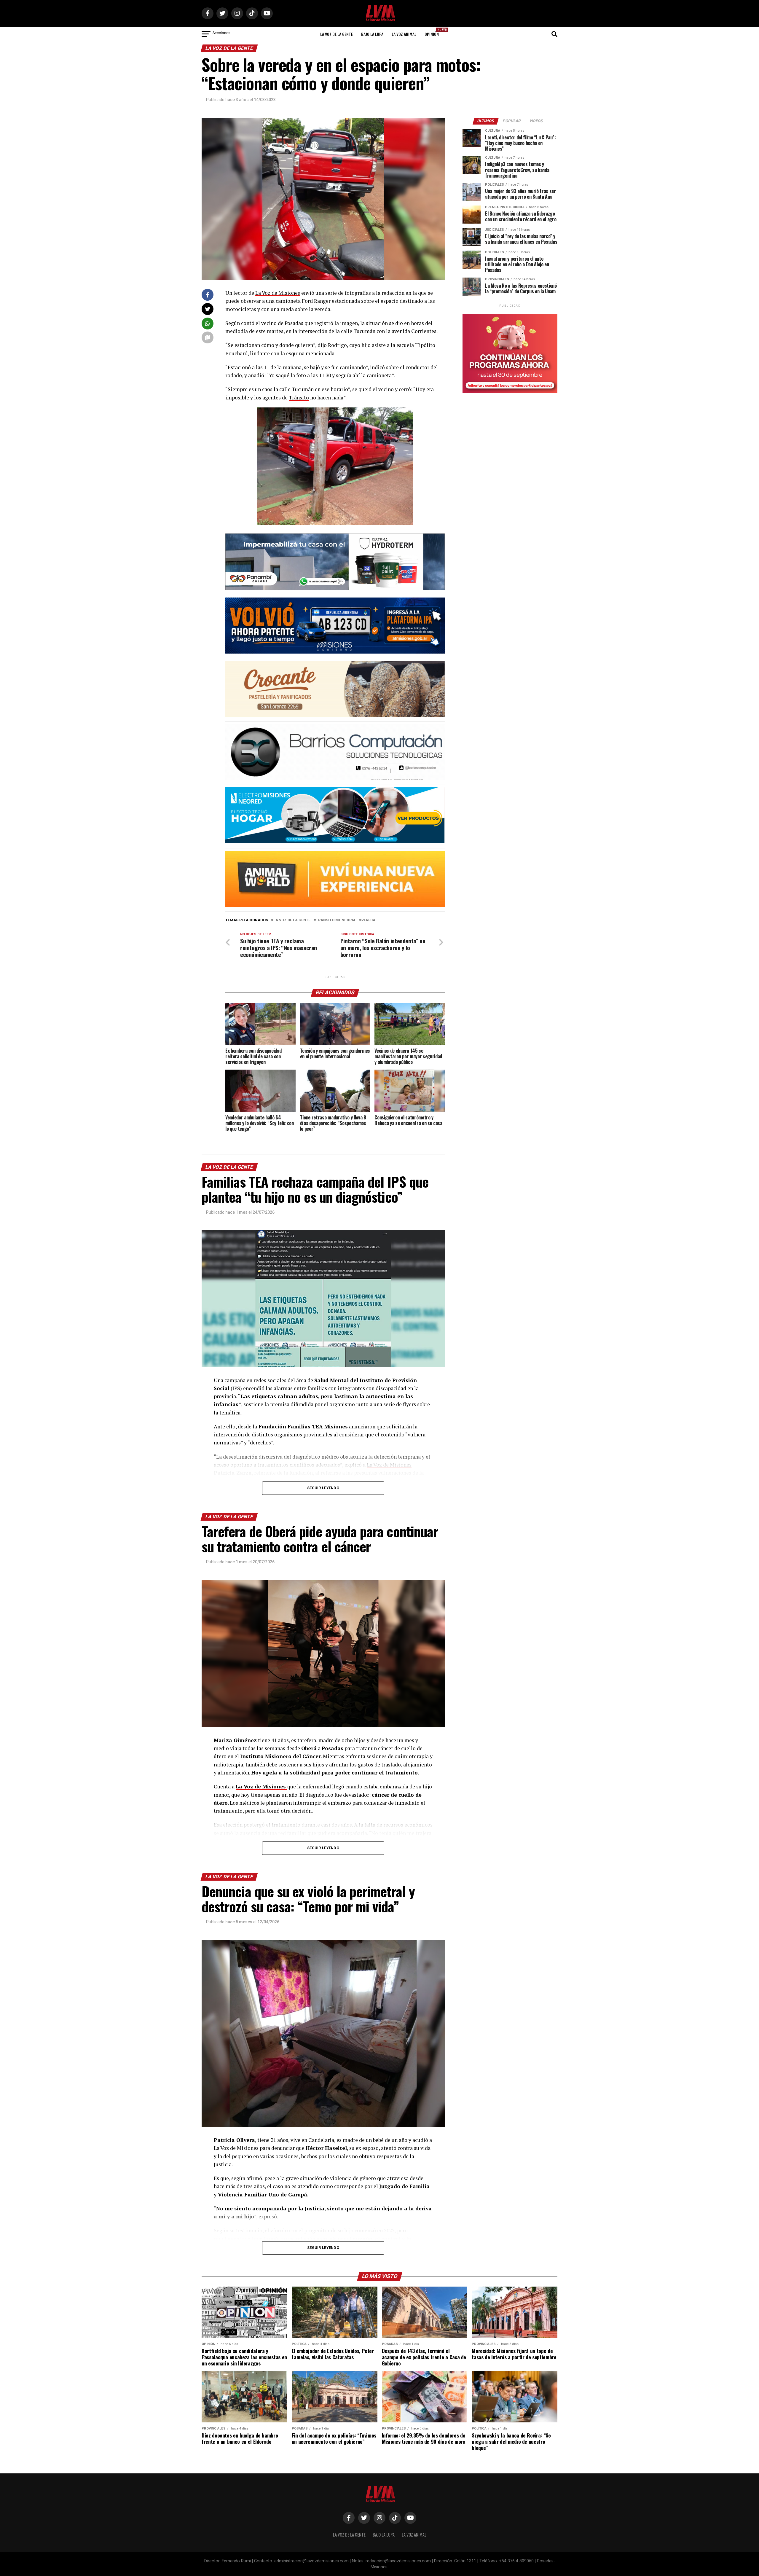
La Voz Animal (404, 34)
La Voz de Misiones (278, 293)
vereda (368, 920)
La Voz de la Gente (337, 34)
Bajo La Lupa (372, 34)
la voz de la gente (292, 920)
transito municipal (336, 920)
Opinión (433, 32)
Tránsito (299, 398)
